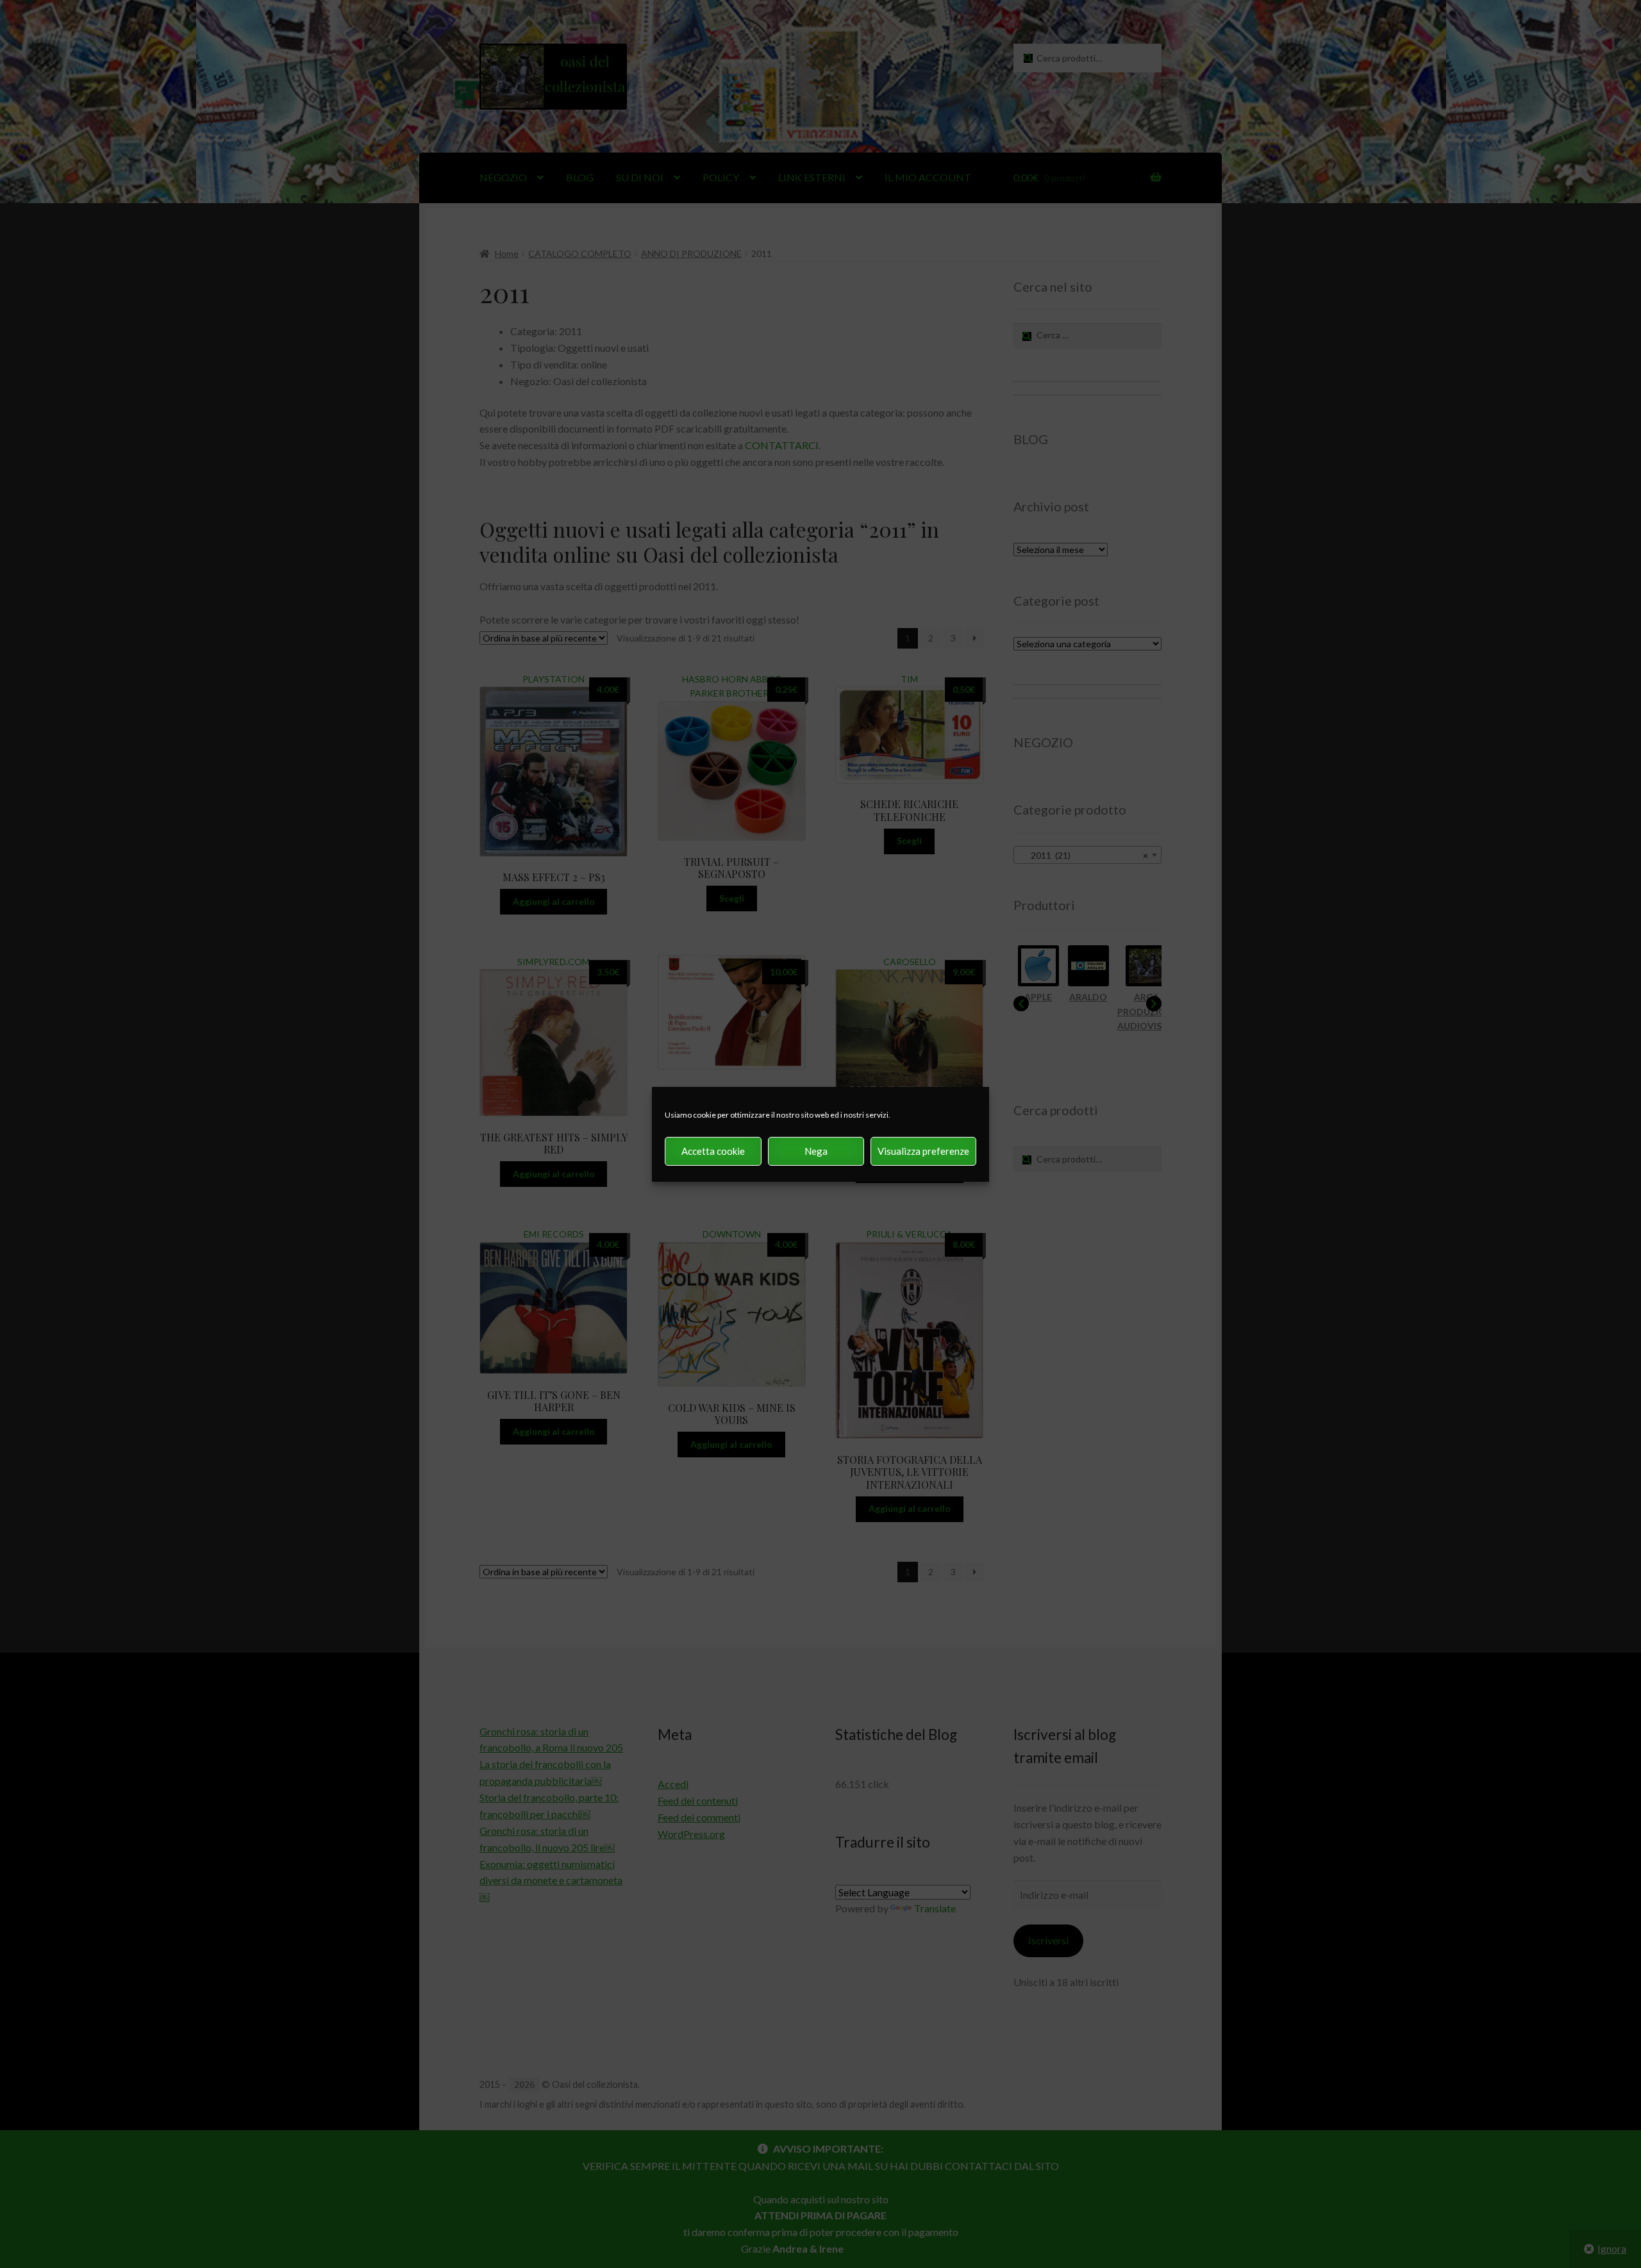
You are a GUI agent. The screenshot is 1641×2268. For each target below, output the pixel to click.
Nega (816, 1151)
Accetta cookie (713, 1151)
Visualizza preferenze (923, 1151)
